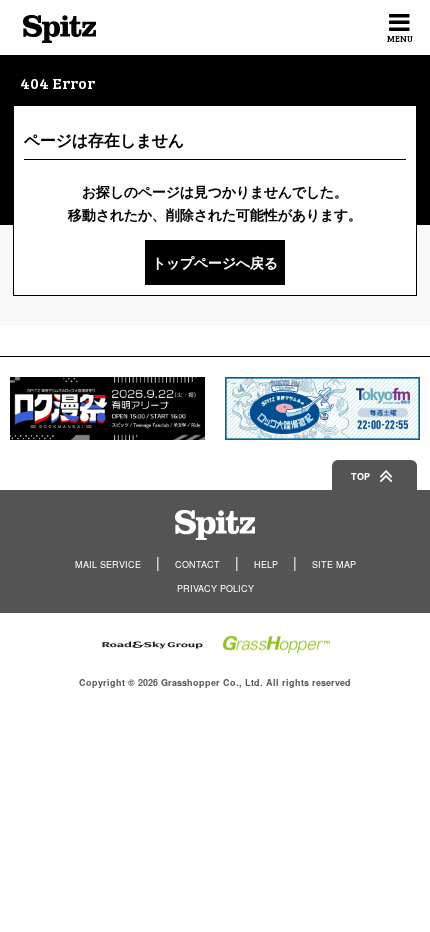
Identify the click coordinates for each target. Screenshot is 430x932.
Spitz (59, 29)
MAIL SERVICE (108, 564)
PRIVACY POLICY (215, 588)
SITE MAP (334, 564)
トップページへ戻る (215, 262)
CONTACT (197, 564)
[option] (107, 408)
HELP (266, 564)
